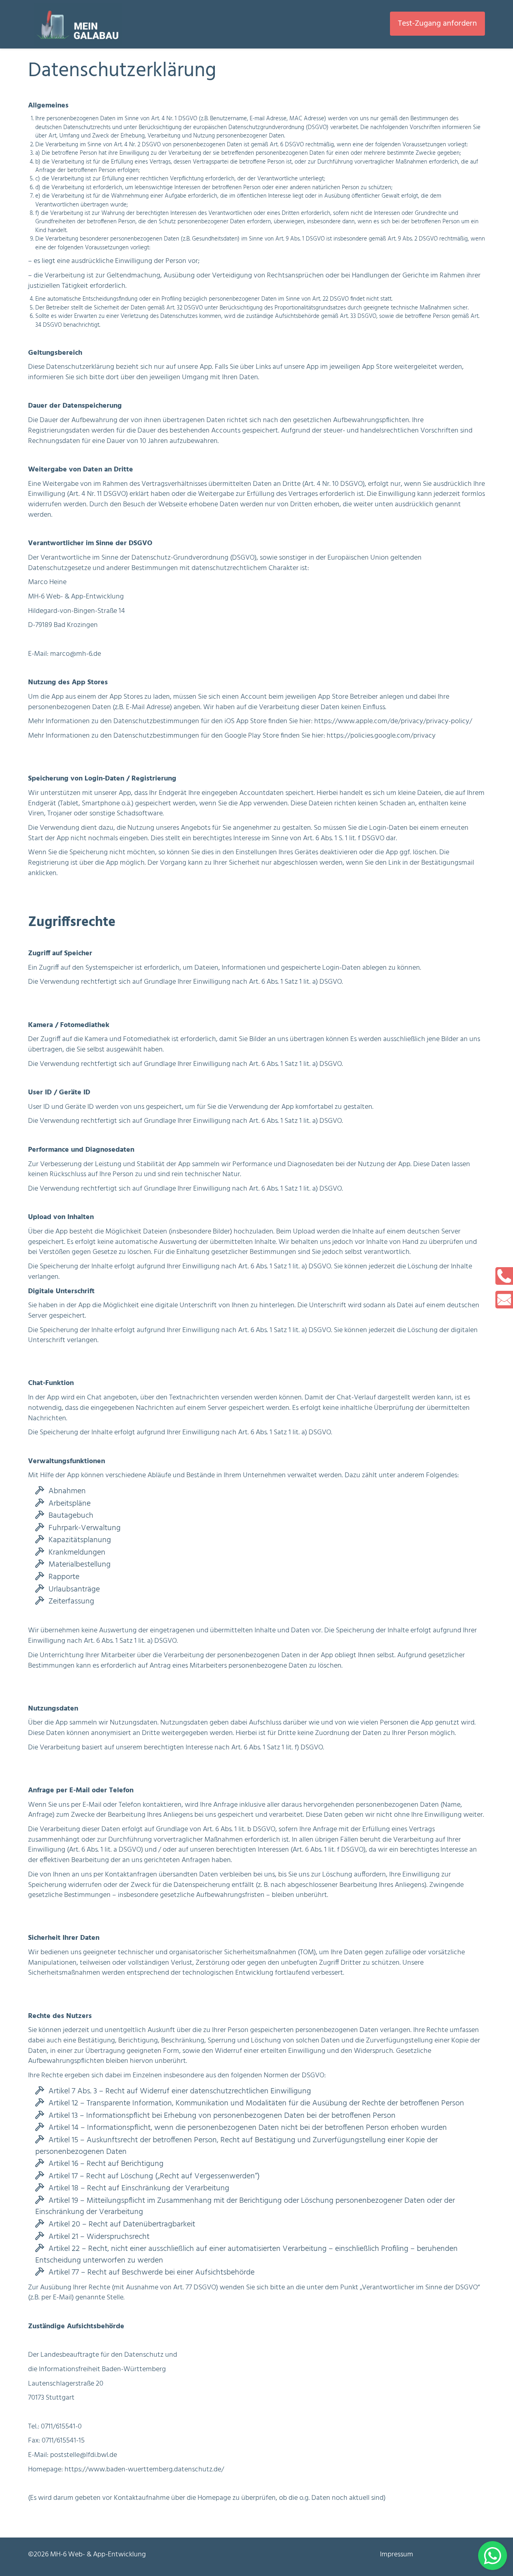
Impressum (397, 2555)
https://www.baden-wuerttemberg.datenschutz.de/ (144, 2470)
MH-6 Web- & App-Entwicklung (98, 2555)
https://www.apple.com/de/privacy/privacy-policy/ (393, 721)
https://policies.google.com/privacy (381, 736)
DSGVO (313, 2076)
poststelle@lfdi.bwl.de (84, 2455)
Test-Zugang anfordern (437, 24)
